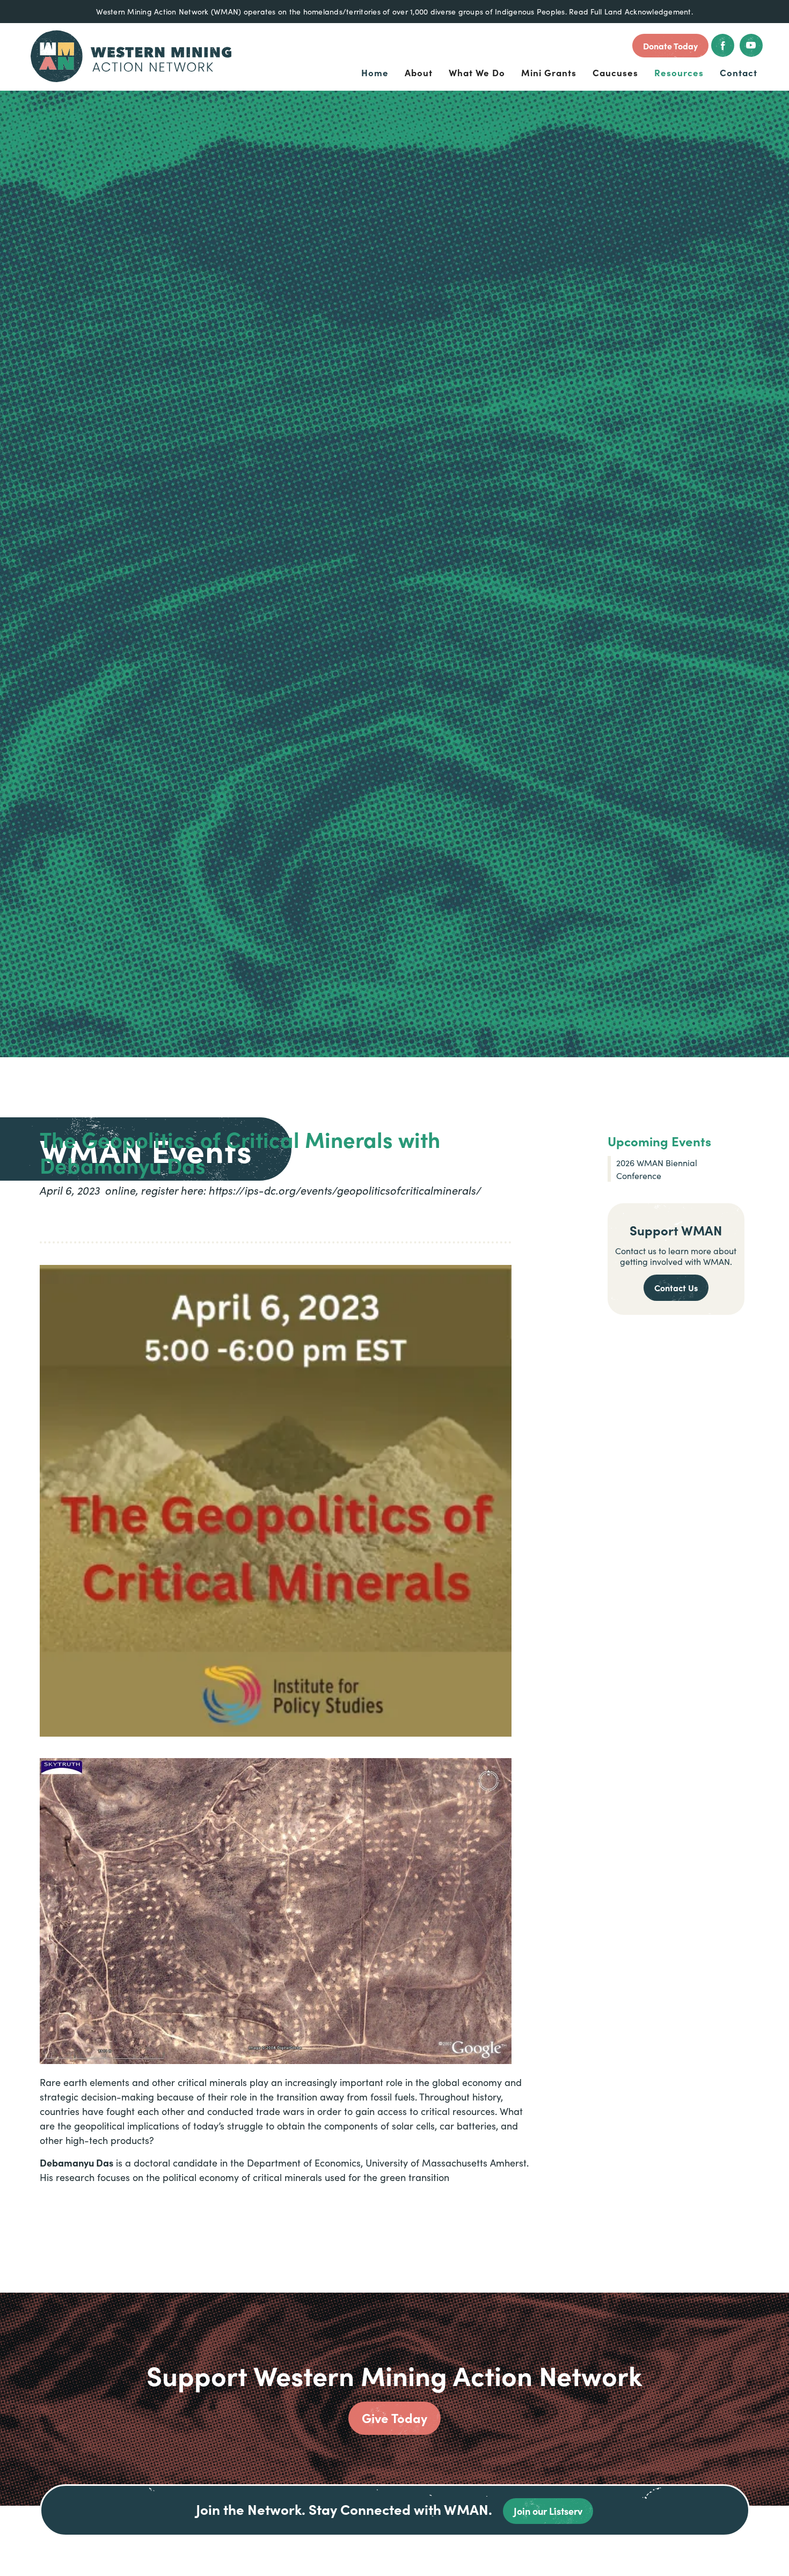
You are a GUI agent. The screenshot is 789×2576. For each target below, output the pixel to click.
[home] (131, 56)
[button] (419, 73)
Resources (679, 72)
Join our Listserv (548, 2511)
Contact (739, 72)
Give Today (394, 2417)
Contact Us (676, 1287)
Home (375, 72)
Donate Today (670, 46)
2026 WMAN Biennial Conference (657, 1169)
